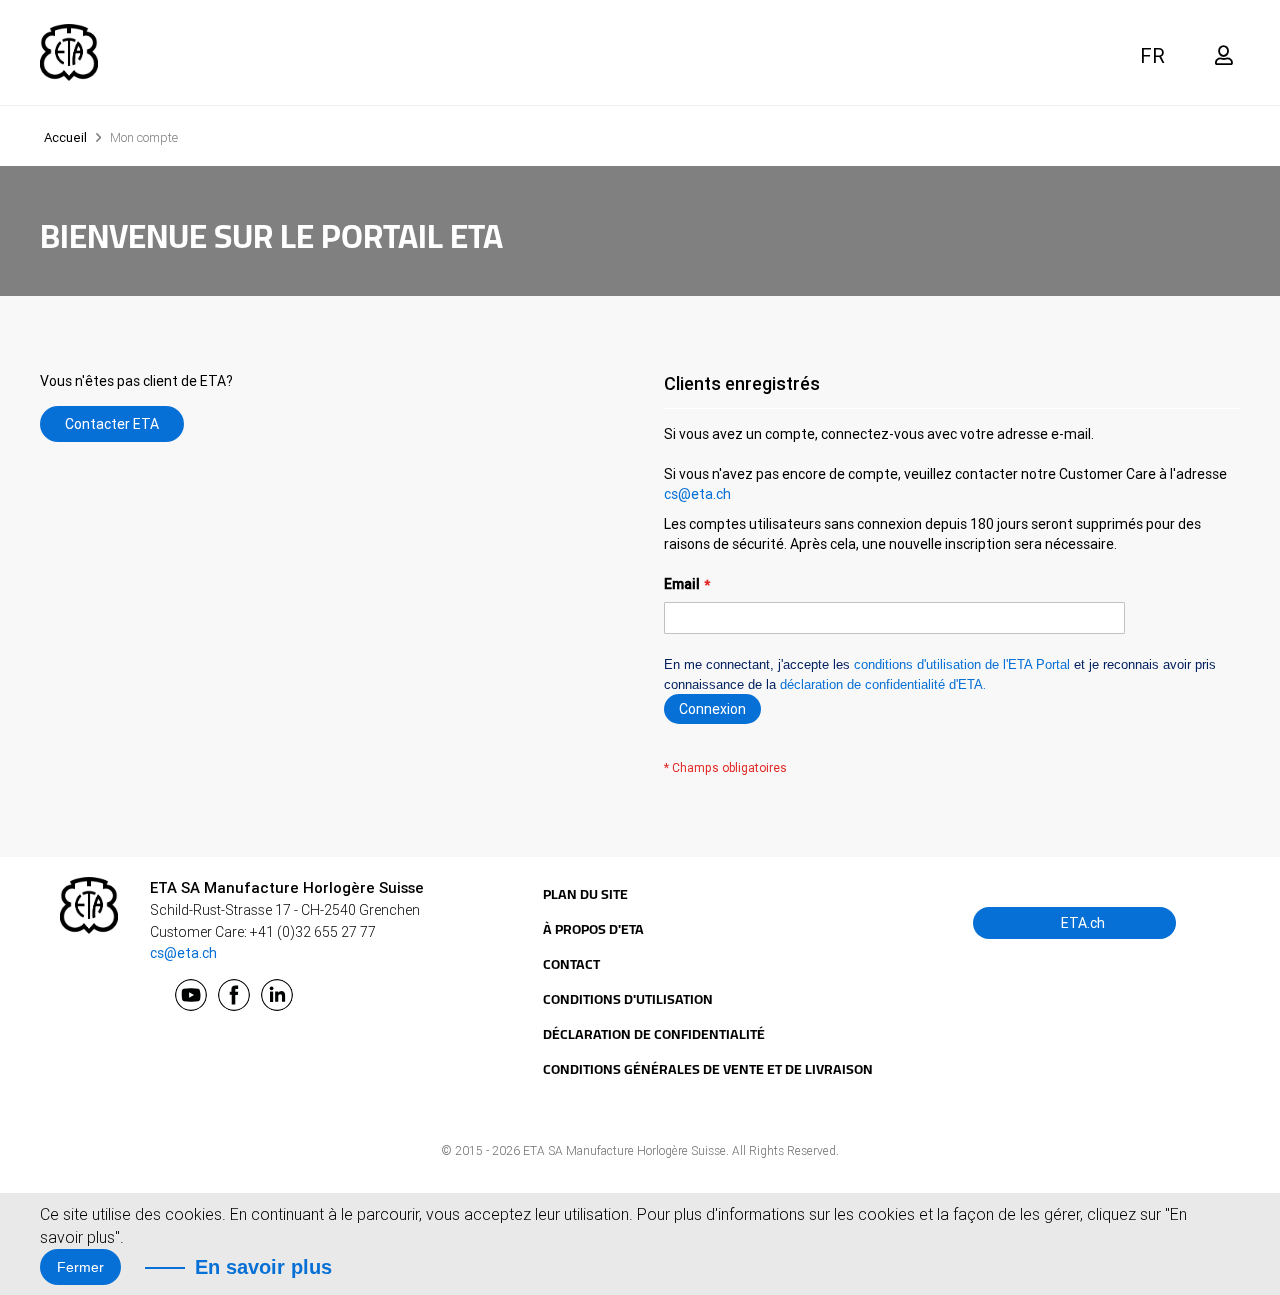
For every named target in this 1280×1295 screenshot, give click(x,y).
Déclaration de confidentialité (654, 1034)
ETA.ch (1081, 923)
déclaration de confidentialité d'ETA (881, 684)
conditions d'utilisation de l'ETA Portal (962, 664)
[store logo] (69, 52)
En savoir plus (263, 1267)
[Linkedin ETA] (277, 995)
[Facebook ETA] (234, 995)
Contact (571, 964)
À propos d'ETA (593, 929)
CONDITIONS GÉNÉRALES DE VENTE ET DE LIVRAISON (708, 1069)
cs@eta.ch (697, 494)
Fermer (80, 1267)
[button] (1155, 55)
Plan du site (585, 894)
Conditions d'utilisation (628, 999)
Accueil (67, 137)
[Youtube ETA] (191, 995)
